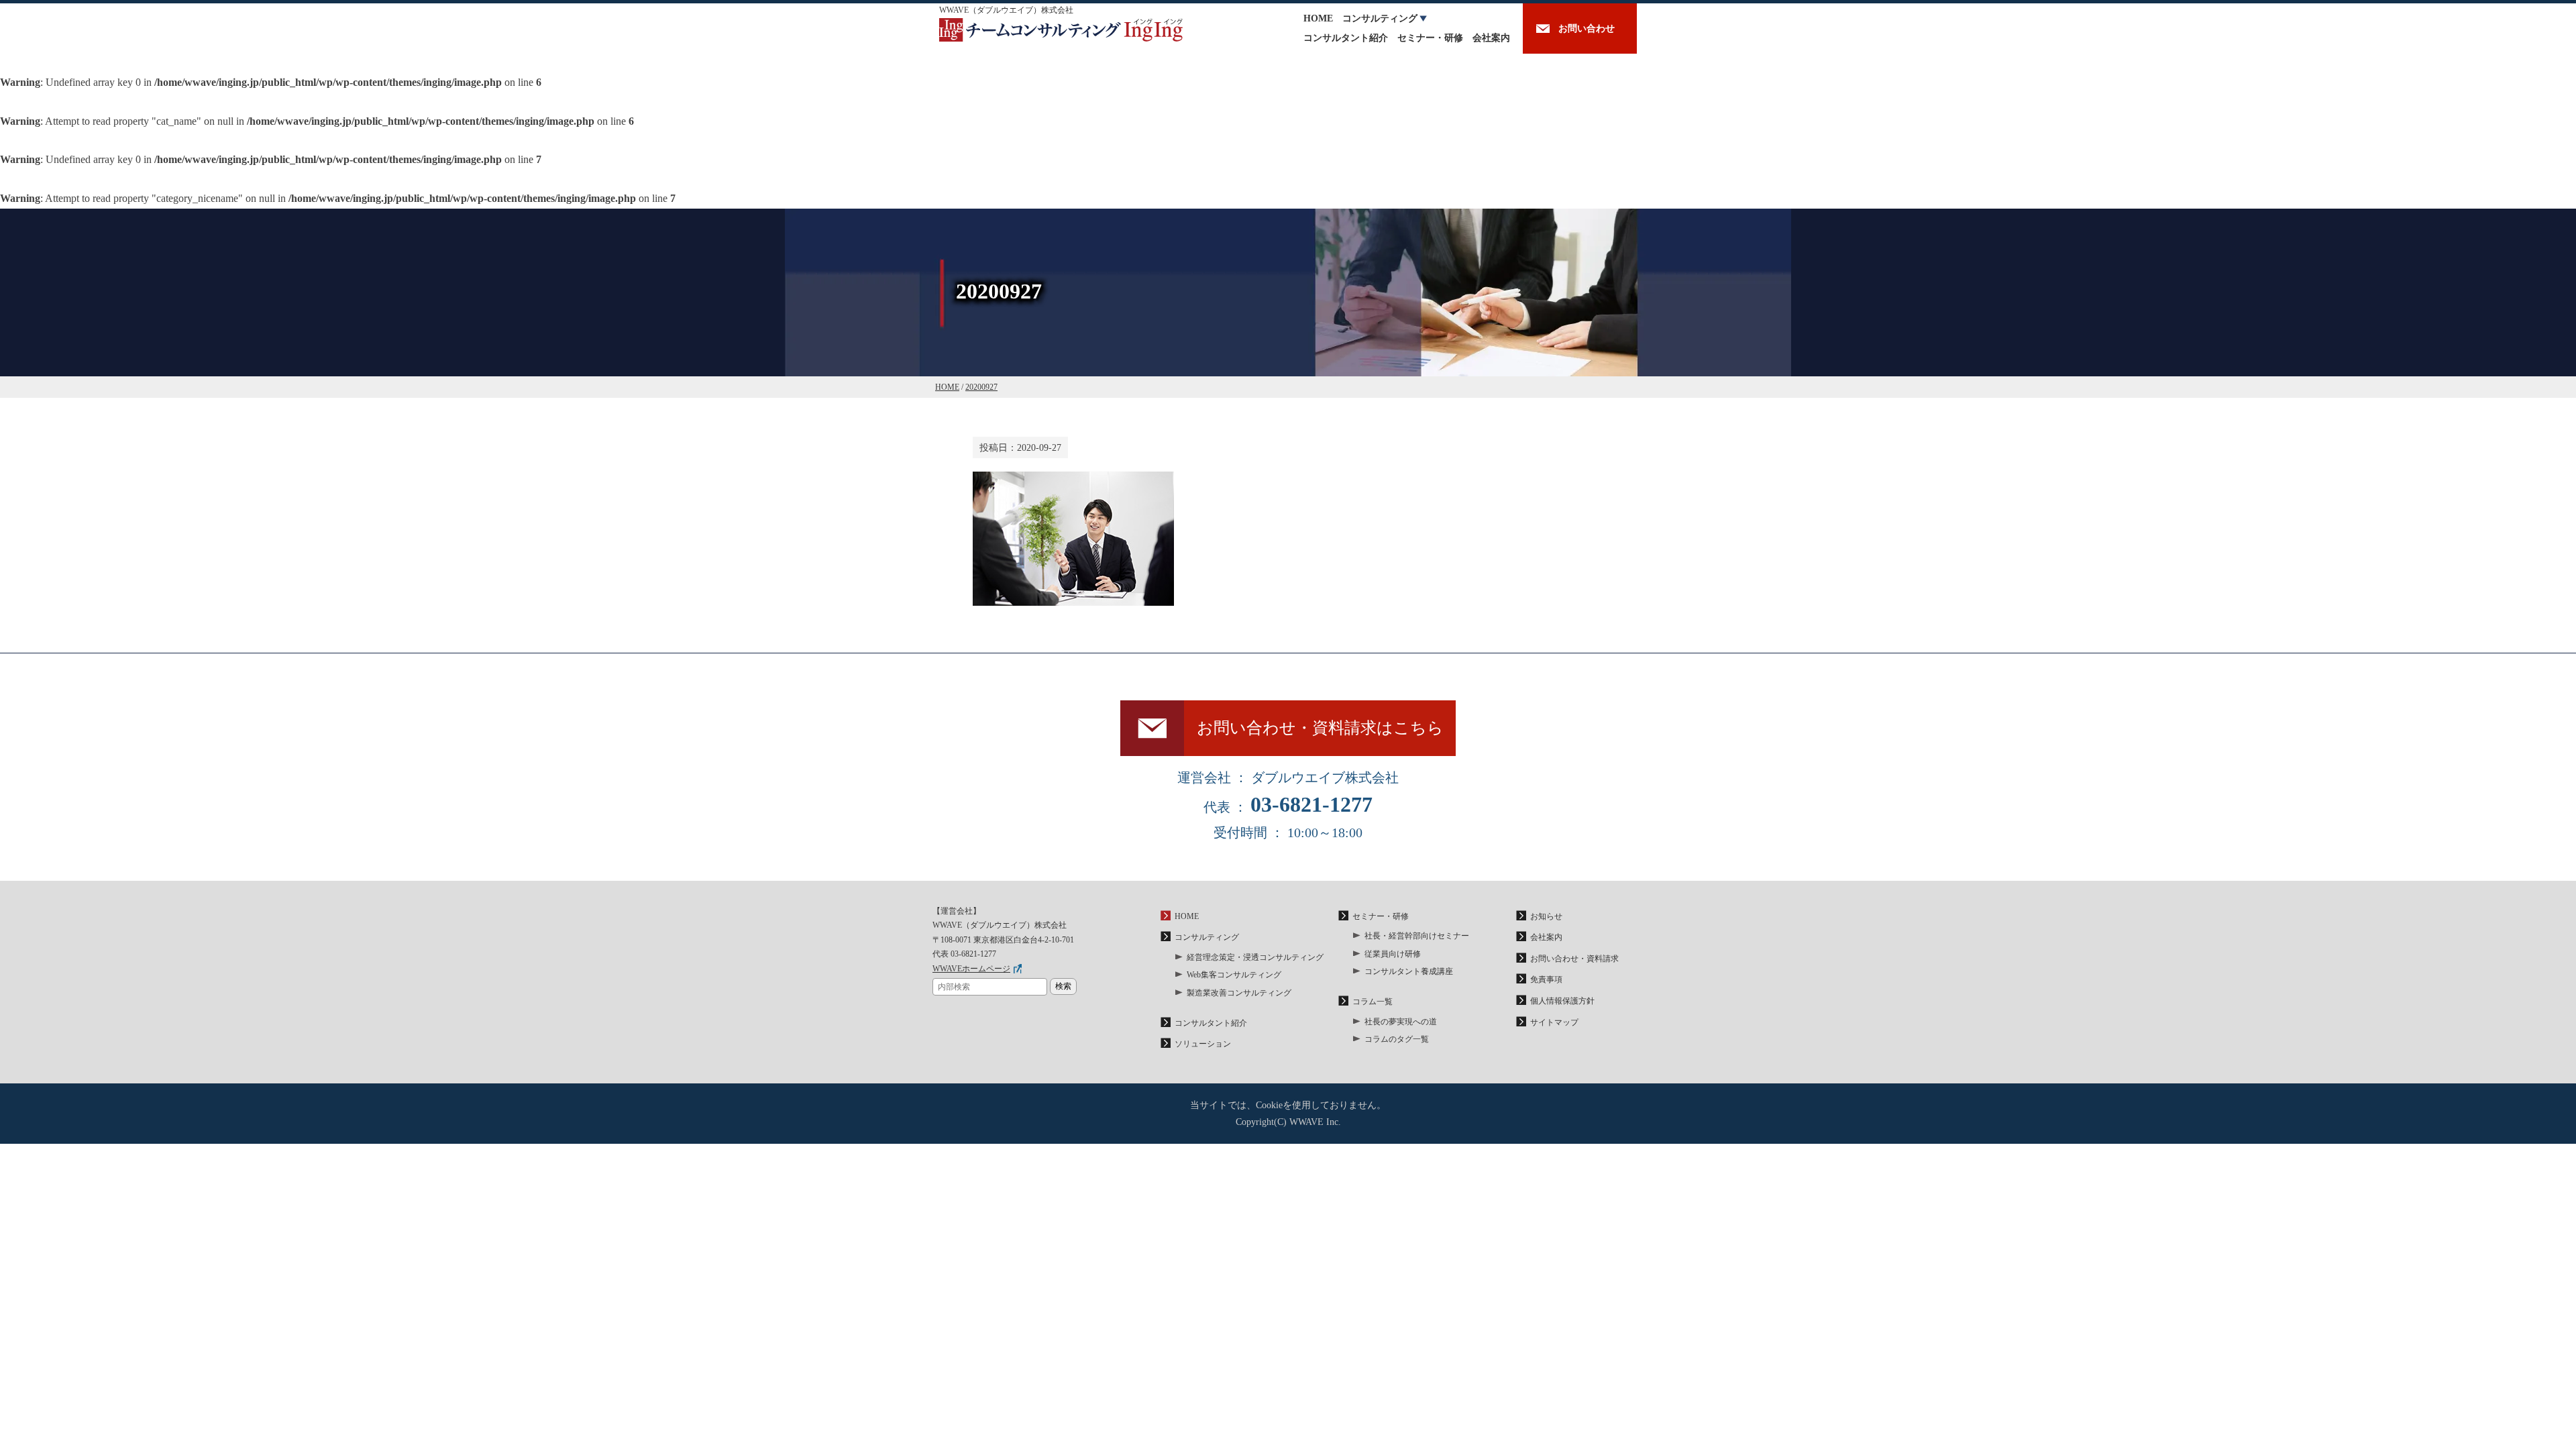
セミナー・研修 (1430, 38)
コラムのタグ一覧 (1397, 1039)
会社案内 (1491, 38)
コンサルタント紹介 (1346, 38)
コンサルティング (1380, 18)
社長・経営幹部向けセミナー (1417, 936)
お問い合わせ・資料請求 (1574, 959)
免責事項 (1546, 979)
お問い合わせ (1587, 29)
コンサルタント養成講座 (1409, 971)
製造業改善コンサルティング (1239, 993)
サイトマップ (1554, 1022)
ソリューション (1203, 1044)
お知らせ (1546, 916)
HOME (1318, 18)
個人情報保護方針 (1562, 1001)
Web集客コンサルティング (1234, 975)
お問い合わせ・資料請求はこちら (1320, 728)
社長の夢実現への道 (1401, 1022)
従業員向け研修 (1393, 954)
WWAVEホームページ (971, 969)
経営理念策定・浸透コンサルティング (1255, 957)
